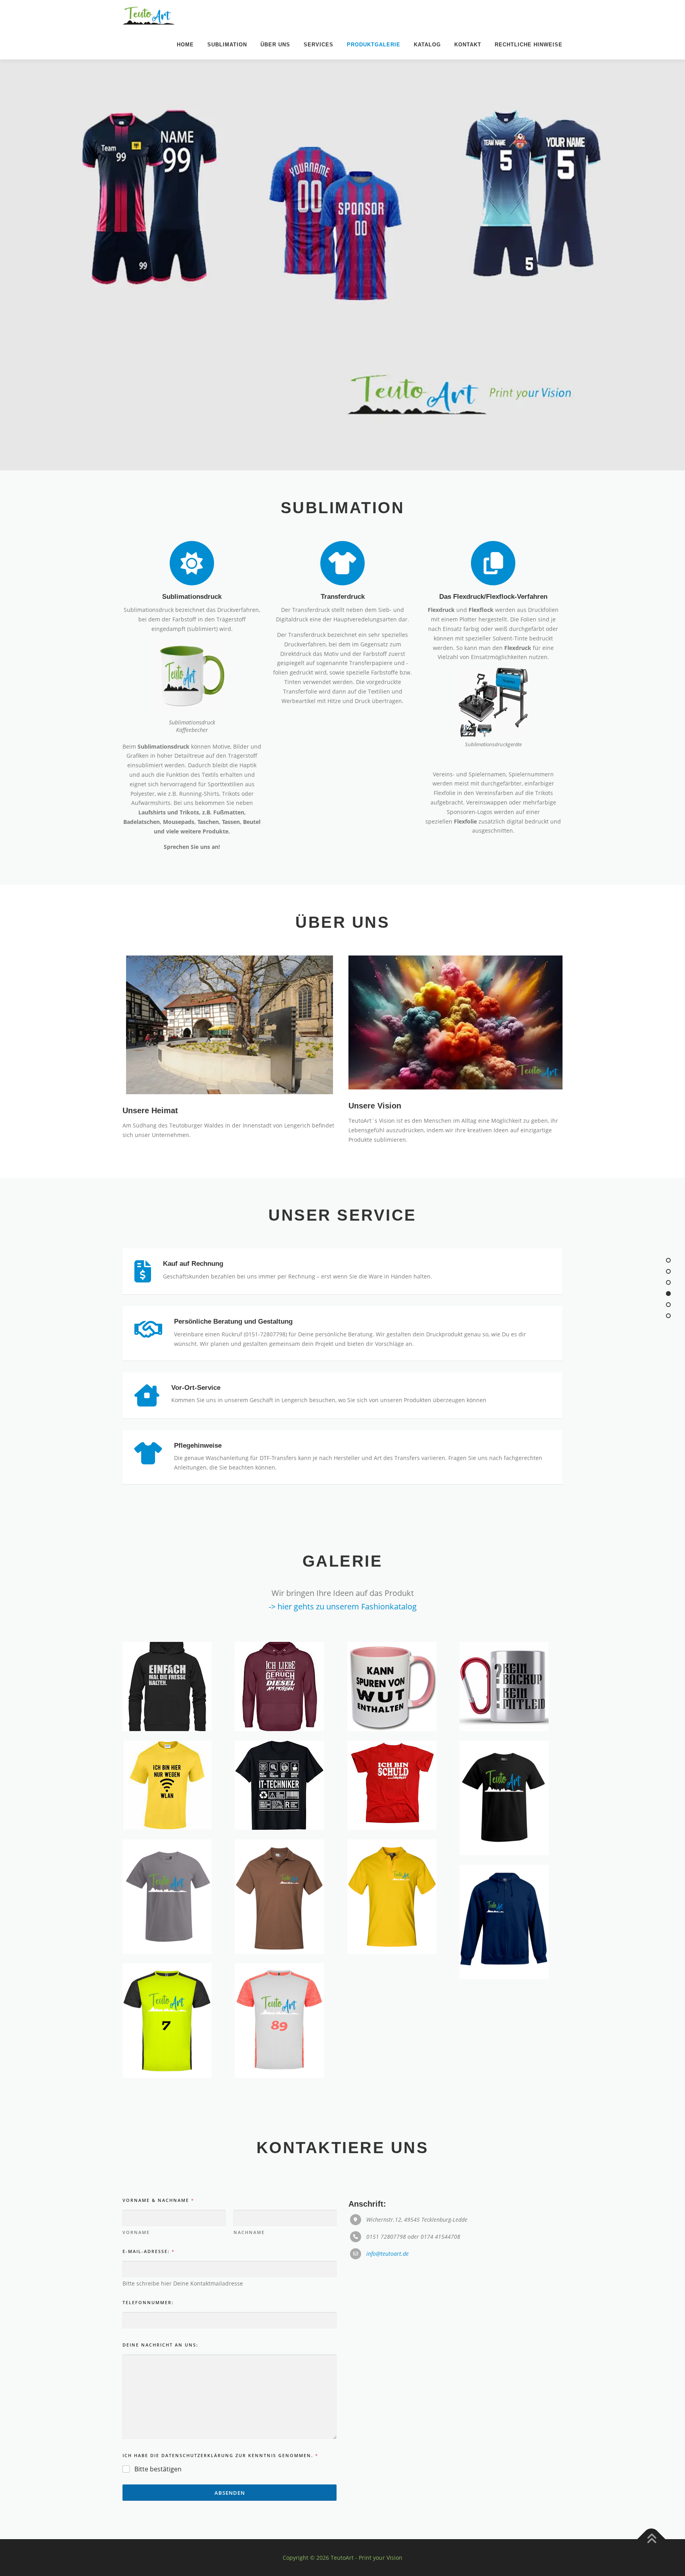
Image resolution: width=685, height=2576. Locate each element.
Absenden (230, 2493)
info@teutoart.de (387, 2254)
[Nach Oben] (652, 2539)
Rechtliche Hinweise (529, 45)
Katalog (427, 45)
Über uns (275, 45)
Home (185, 45)
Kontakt (468, 45)
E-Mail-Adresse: (148, 2251)
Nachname (249, 2232)
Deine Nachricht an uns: (160, 2345)
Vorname (136, 2232)
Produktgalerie (374, 45)
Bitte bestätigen (158, 2469)
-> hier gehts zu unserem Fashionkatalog (343, 1606)
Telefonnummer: (148, 2302)
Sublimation (227, 45)
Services (319, 45)
